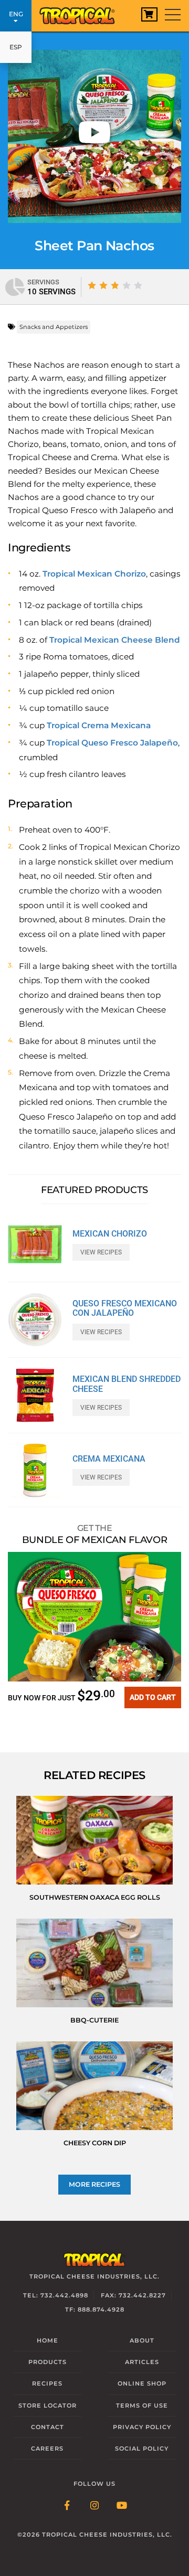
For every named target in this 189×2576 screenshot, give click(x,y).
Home (48, 2340)
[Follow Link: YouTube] (122, 2506)
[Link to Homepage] (81, 13)
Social (142, 2449)
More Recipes (94, 2184)
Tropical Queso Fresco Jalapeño (112, 743)
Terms (142, 2405)
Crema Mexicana (109, 1459)
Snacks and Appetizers (54, 327)
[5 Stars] (138, 285)
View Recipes (101, 1252)
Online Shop (142, 2383)
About (142, 2340)
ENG (16, 14)
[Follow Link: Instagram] (94, 2506)
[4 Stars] (127, 285)
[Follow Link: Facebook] (67, 2506)
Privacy (142, 2427)
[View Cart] (149, 14)
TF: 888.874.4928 (95, 2309)
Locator (48, 2405)
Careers (47, 2449)
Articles (142, 2362)
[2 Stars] (103, 285)
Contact (48, 2427)
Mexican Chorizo (110, 1234)
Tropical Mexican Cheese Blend (115, 640)
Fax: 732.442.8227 (133, 2295)
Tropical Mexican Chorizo (94, 574)
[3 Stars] (115, 285)
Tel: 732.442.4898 (56, 2295)
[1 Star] (92, 285)
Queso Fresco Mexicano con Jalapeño (125, 1308)
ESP (16, 47)
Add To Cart (153, 1697)
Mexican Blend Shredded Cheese (127, 1384)
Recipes (47, 2383)
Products (48, 2362)
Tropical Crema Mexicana (99, 725)
